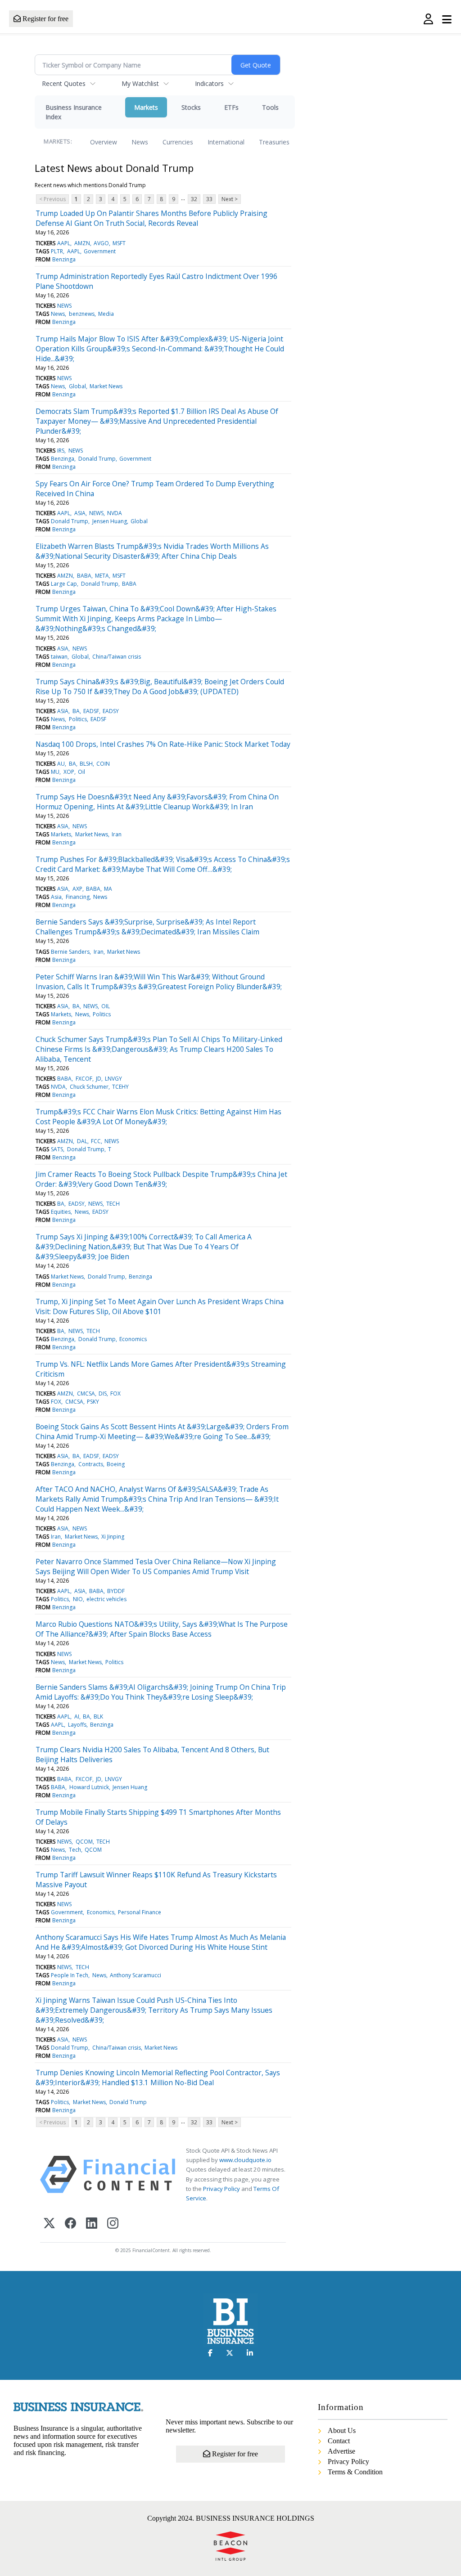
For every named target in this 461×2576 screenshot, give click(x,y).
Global (77, 386)
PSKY (93, 1402)
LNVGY (113, 1079)
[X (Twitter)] (49, 2224)
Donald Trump (97, 459)
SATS (57, 1149)
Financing (78, 897)
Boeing (116, 1464)
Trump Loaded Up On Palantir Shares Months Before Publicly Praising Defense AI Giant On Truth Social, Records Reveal (151, 218)
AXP (77, 889)
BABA (84, 576)
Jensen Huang (110, 521)
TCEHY (120, 1087)
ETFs (231, 107)
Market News (106, 386)
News (140, 142)
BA (76, 711)
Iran (117, 834)
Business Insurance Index (74, 112)
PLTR (57, 251)
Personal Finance (140, 1912)
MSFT (119, 243)
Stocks (191, 107)
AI (77, 1717)
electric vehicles (106, 1599)
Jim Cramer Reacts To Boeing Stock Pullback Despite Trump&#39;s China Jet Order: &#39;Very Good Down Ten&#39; (161, 1179)
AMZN (82, 243)
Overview (104, 142)
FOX (115, 1393)
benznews (82, 314)
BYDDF (116, 1591)
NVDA (115, 513)
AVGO (101, 243)
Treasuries (274, 142)
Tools (270, 107)
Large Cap (64, 584)
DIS (103, 1393)
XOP (69, 772)
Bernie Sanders (70, 952)
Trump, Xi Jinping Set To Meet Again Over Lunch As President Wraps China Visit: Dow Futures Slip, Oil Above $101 (160, 1306)
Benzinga (64, 259)
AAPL (64, 243)
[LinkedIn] (92, 2224)
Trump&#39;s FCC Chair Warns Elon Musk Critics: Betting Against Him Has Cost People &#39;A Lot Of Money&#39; (158, 1117)
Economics (133, 1339)
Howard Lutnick (89, 1787)
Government (100, 251)
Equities (61, 1212)
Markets (146, 107)
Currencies (178, 142)
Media (106, 314)
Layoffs (77, 1725)
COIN (103, 764)
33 (209, 199)
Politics (78, 719)
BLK (98, 1717)
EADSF (91, 711)
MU (55, 772)
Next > (230, 199)
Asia (56, 897)
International (226, 142)
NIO (78, 1599)
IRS (61, 451)
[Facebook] (70, 2224)
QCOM (84, 1842)
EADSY (111, 711)
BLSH (86, 764)
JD (99, 1079)
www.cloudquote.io (245, 2160)
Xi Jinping (113, 1537)
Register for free (45, 19)
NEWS (64, 306)
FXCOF (84, 1079)
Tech (75, 1850)
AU (61, 764)
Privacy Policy (221, 2189)
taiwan (59, 657)
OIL (106, 1006)
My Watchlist (140, 83)
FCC (96, 1141)
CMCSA (86, 1393)
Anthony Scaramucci (136, 1975)
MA (108, 889)
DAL (82, 1141)
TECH (113, 1204)
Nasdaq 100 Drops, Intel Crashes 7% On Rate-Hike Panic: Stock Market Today (163, 744)
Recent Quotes (64, 83)
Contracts (91, 1464)
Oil (81, 772)
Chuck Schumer (89, 1087)
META (102, 576)
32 (194, 199)
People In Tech (70, 1975)
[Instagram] (113, 2224)
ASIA (80, 513)
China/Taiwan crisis (117, 657)
